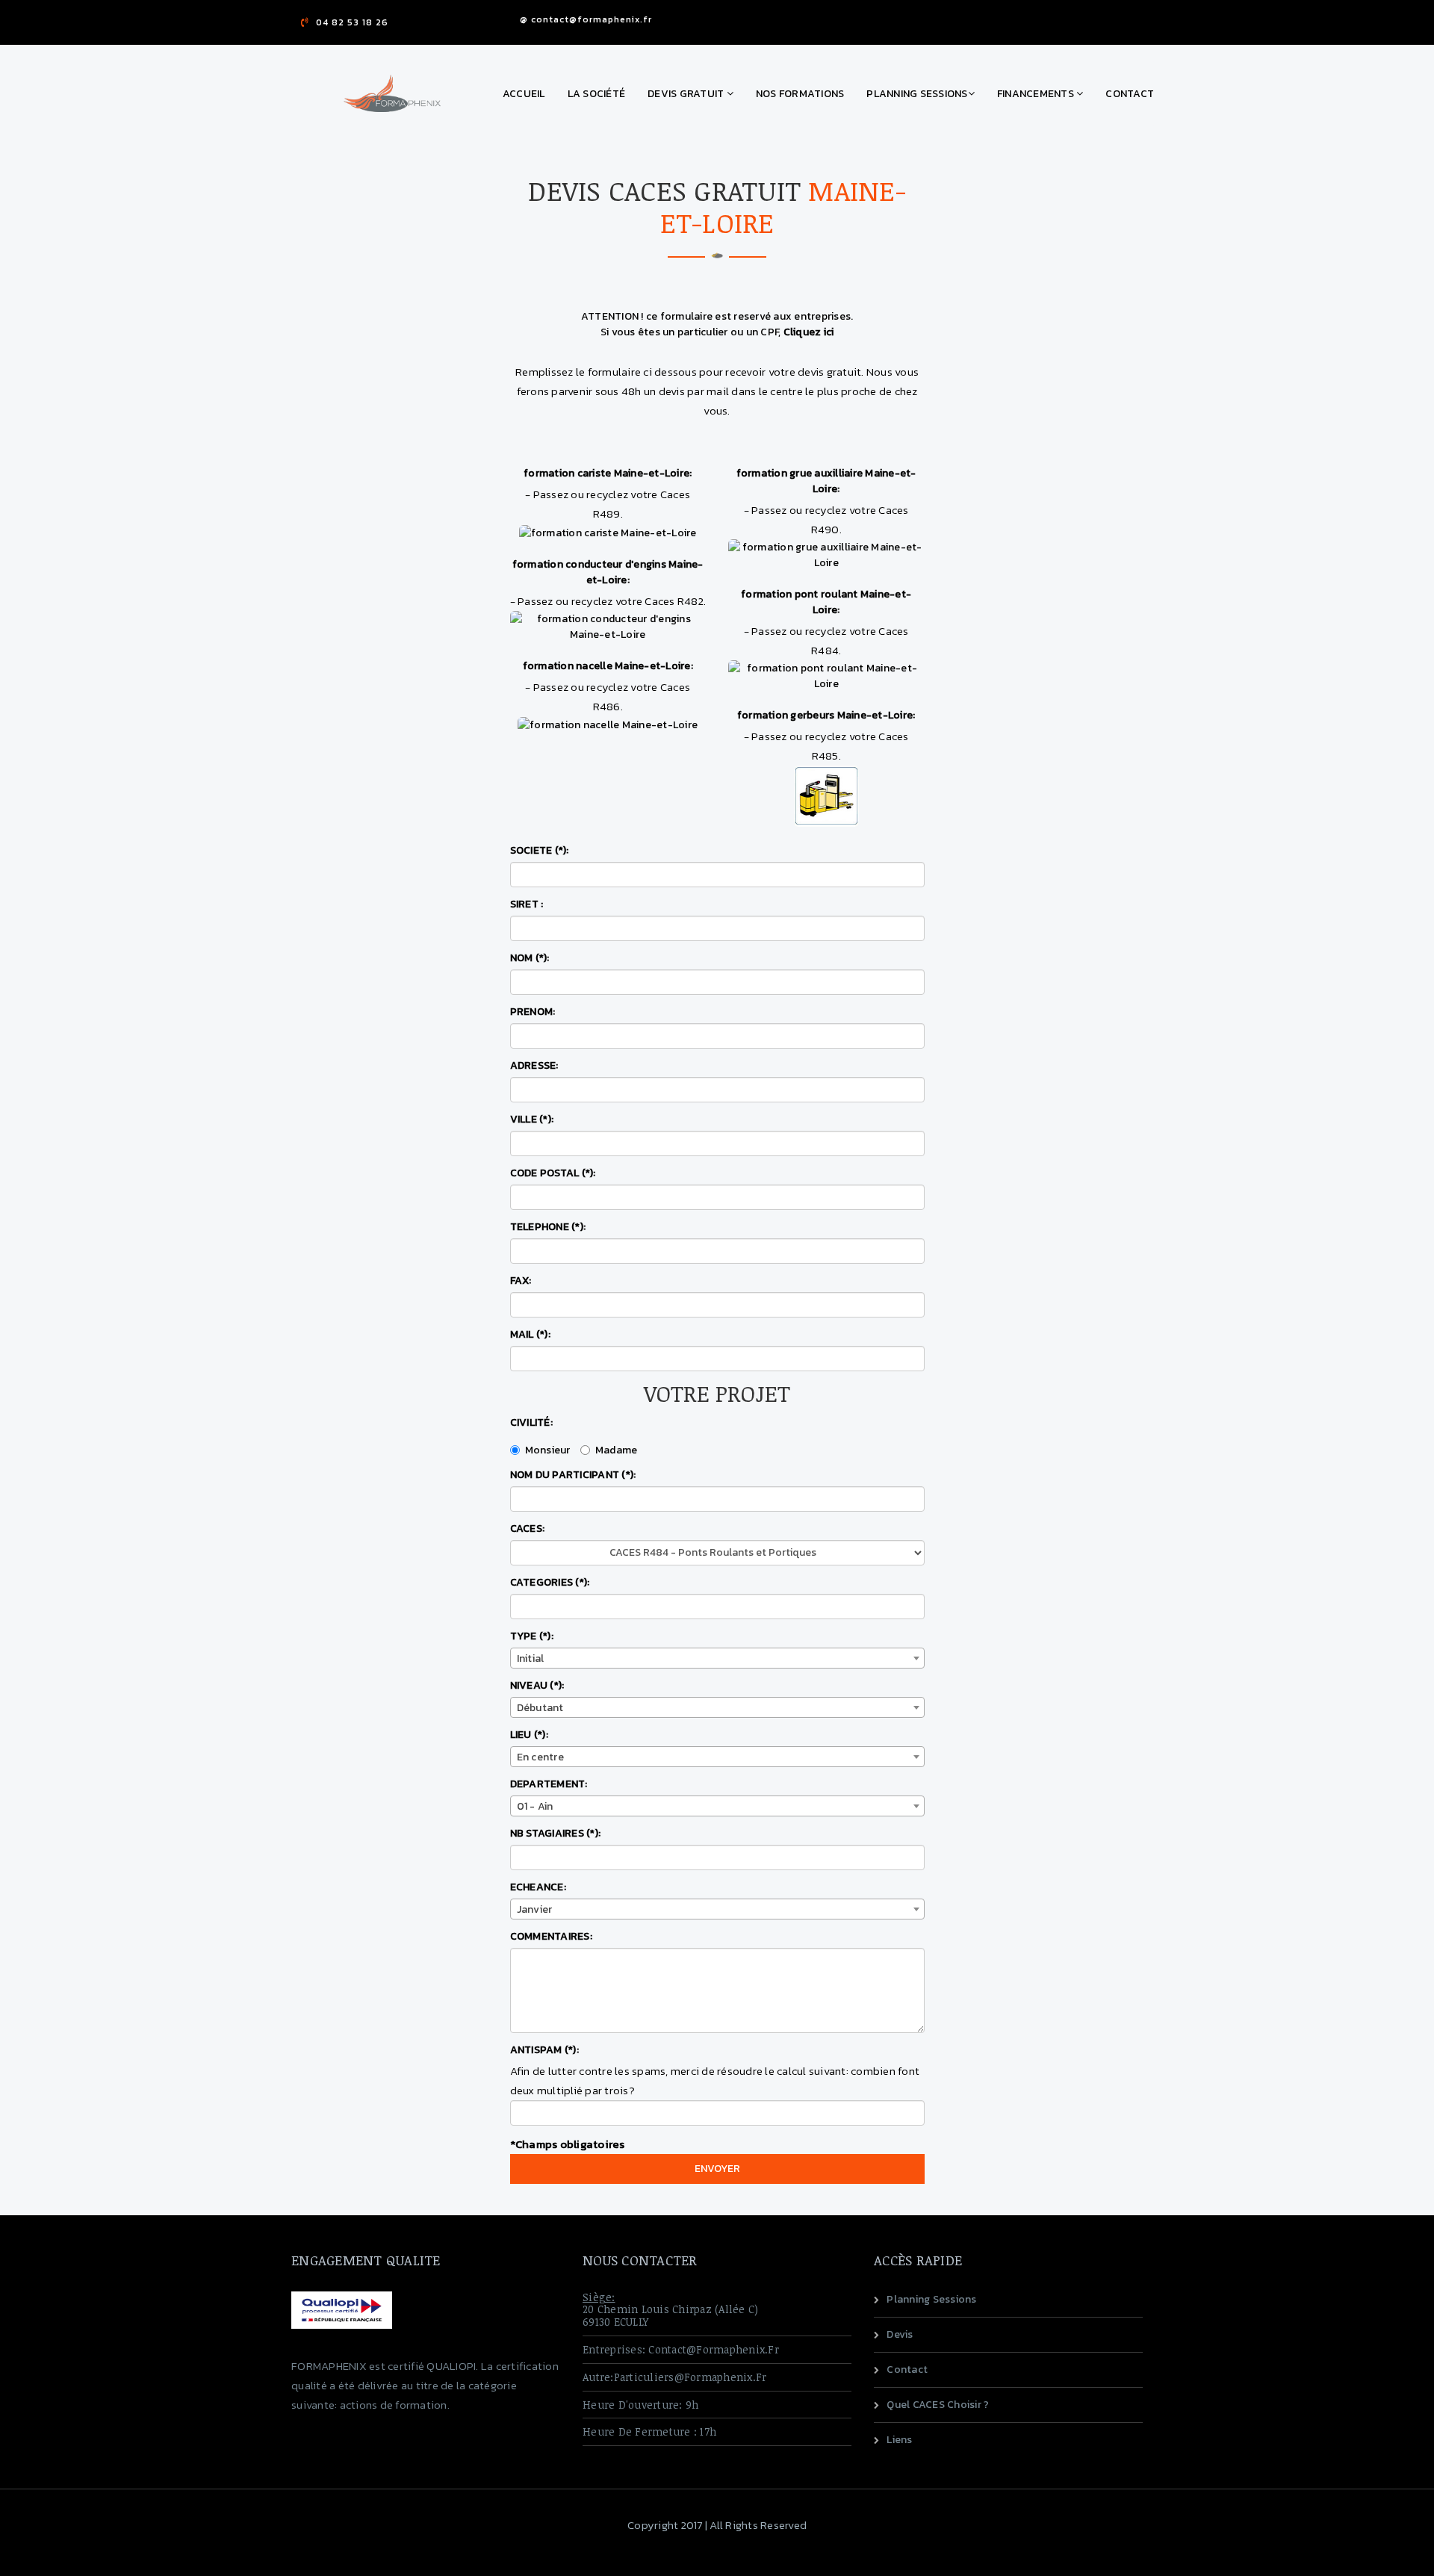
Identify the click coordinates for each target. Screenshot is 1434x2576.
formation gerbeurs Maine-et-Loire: (826, 715)
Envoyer (717, 2169)
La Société (597, 94)
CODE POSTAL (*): (553, 1173)
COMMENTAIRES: (551, 1936)
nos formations (800, 94)
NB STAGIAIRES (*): (556, 1833)
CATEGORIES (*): (550, 1582)
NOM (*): (530, 958)
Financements (1037, 94)
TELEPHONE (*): (548, 1227)
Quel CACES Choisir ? (938, 2405)
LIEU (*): (529, 1735)
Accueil (524, 94)
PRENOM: (533, 1012)
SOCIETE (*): (540, 850)
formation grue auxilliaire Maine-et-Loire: (826, 481)
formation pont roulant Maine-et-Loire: (826, 602)
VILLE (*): (532, 1119)
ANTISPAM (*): (544, 2050)
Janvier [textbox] (535, 1909)
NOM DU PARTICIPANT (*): (573, 1475)
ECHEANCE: (538, 1887)
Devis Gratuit (687, 94)
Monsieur (548, 1450)
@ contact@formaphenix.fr (586, 19)
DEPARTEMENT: (549, 1784)
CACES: (528, 1528)
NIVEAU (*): (537, 1685)
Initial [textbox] (531, 1658)
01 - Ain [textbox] (535, 1806)
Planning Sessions (917, 94)
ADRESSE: (534, 1065)
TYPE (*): (532, 1636)
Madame (617, 1450)
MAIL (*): (530, 1334)
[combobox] (717, 1658)
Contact (1130, 94)
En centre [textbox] (540, 1757)
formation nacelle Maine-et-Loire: (608, 666)
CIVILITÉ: (531, 1422)
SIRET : (527, 904)
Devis (900, 2334)
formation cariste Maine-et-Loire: (608, 473)
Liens (899, 2440)
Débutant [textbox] (540, 1708)
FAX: (521, 1281)
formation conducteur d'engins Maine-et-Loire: (608, 572)
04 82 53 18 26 (352, 22)
